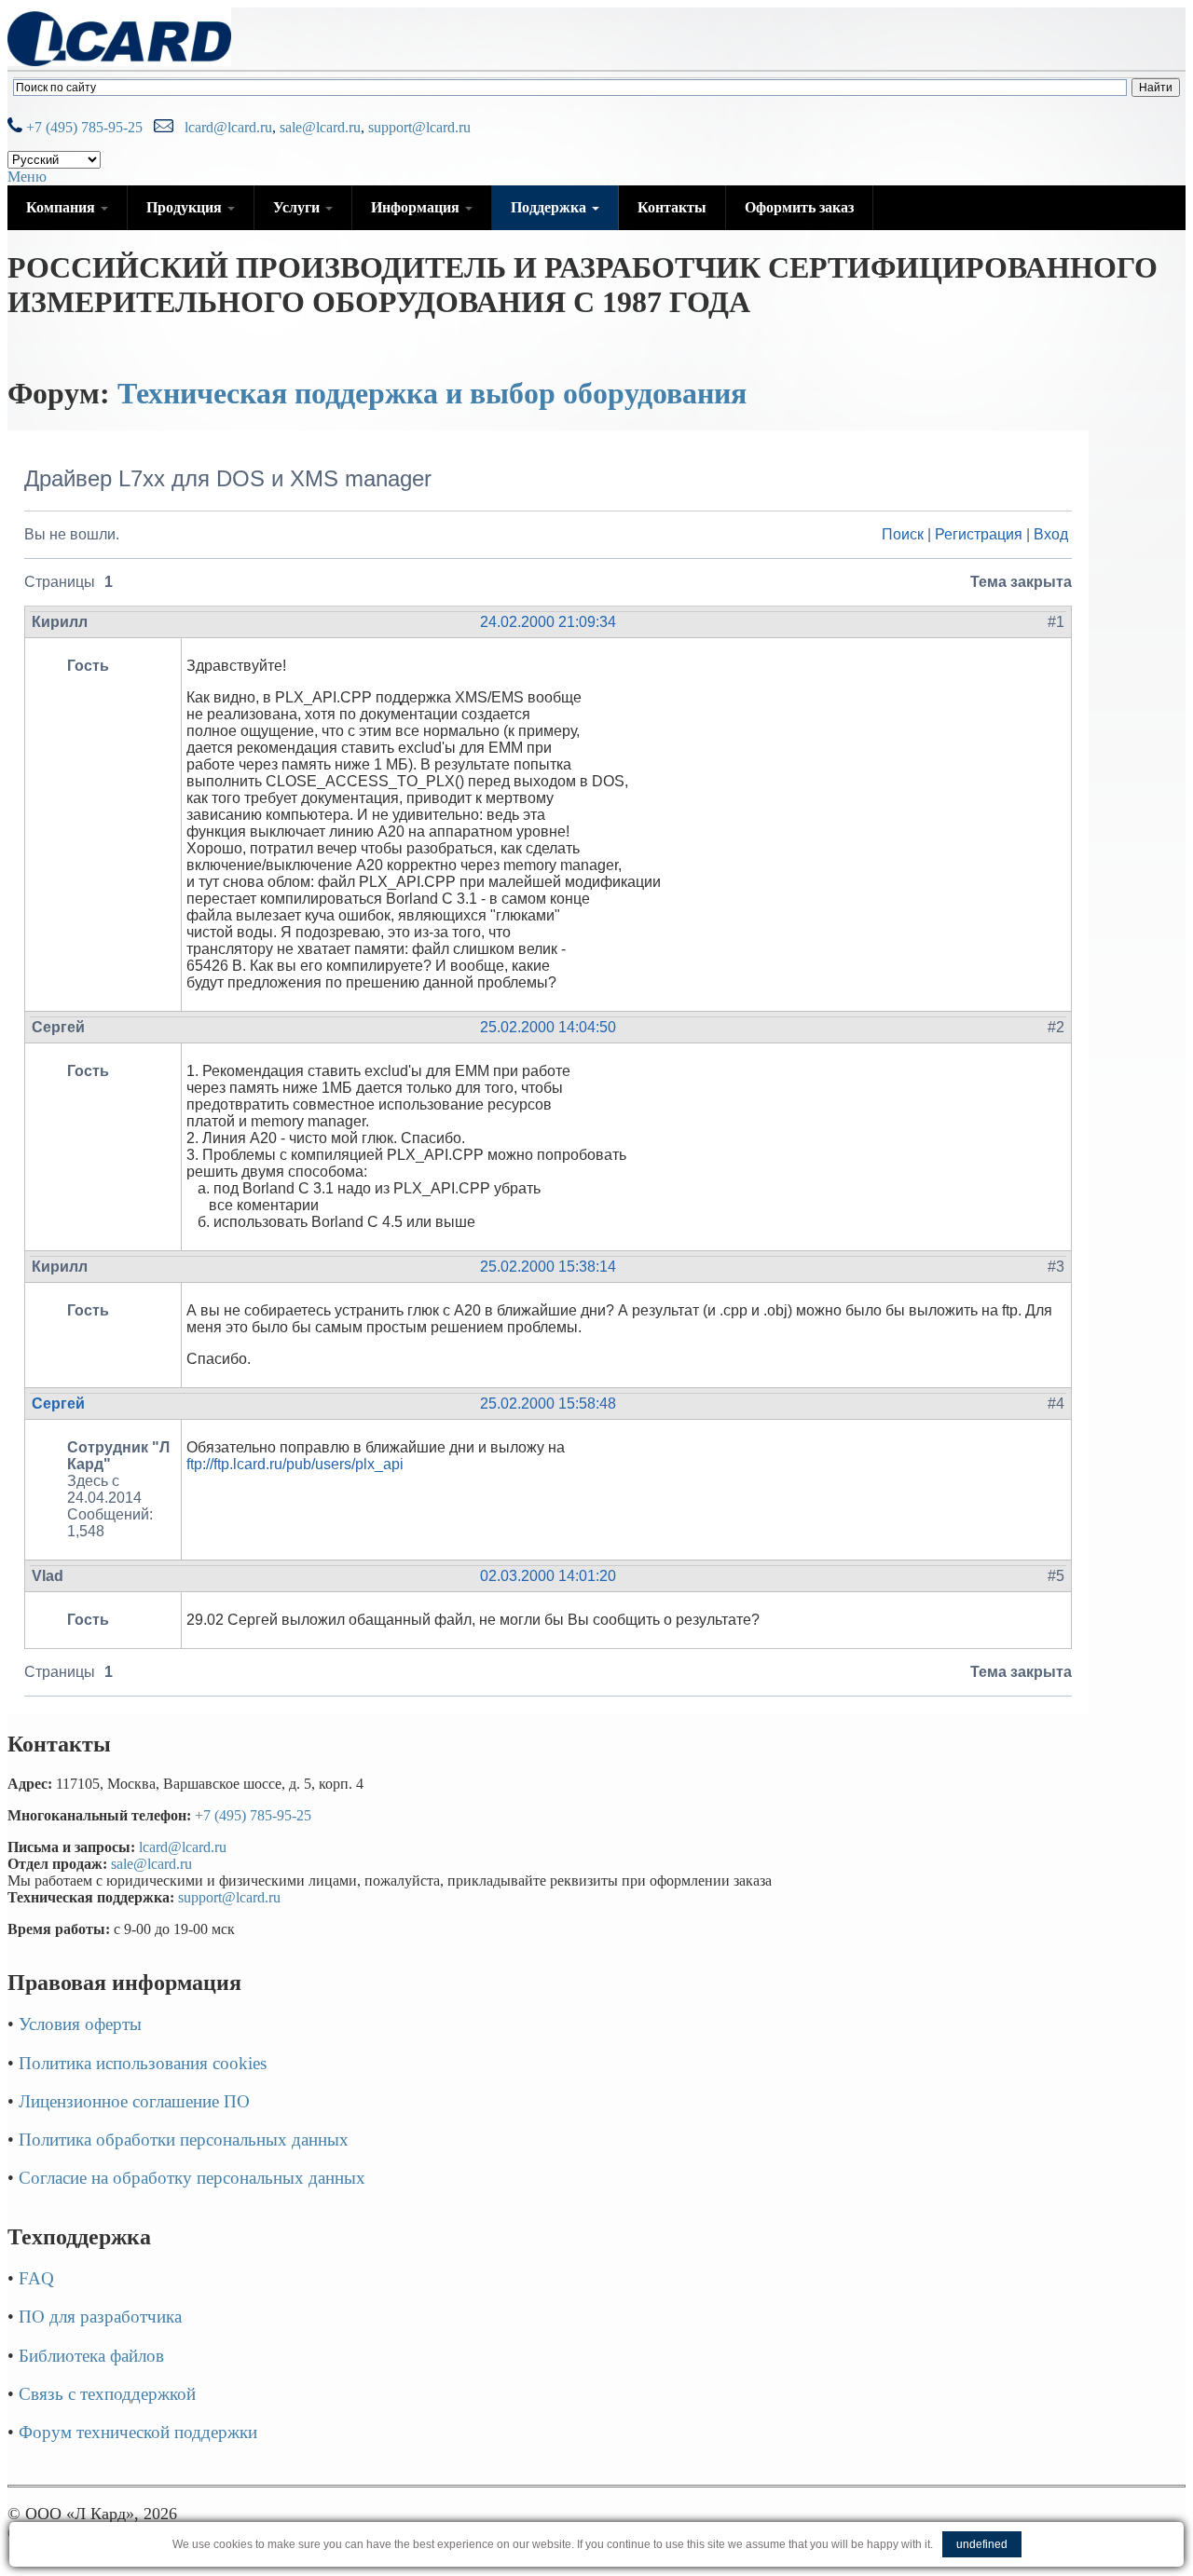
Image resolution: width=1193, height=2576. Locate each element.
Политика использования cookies (143, 2063)
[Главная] (119, 61)
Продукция (186, 207)
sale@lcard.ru (320, 127)
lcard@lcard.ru (225, 127)
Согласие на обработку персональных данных (192, 2178)
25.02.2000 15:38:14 (548, 1267)
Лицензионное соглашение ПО (134, 2101)
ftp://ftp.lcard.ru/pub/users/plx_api (295, 1464)
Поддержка (550, 207)
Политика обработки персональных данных (184, 2140)
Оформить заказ (799, 207)
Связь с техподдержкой (107, 2394)
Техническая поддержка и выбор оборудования (432, 393)
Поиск (903, 534)
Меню (27, 177)
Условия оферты (80, 2024)
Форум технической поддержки (138, 2432)
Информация (417, 207)
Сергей (58, 1404)
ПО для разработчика (100, 2317)
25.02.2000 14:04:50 (548, 1027)
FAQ (36, 2278)
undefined (982, 2544)
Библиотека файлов (91, 2356)
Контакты (672, 207)
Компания (62, 207)
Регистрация (979, 534)
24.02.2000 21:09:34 (548, 622)
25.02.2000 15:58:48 (548, 1404)
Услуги (298, 207)
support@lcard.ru (419, 127)
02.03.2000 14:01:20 (548, 1576)
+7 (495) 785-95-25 (82, 127)
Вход (1051, 534)
